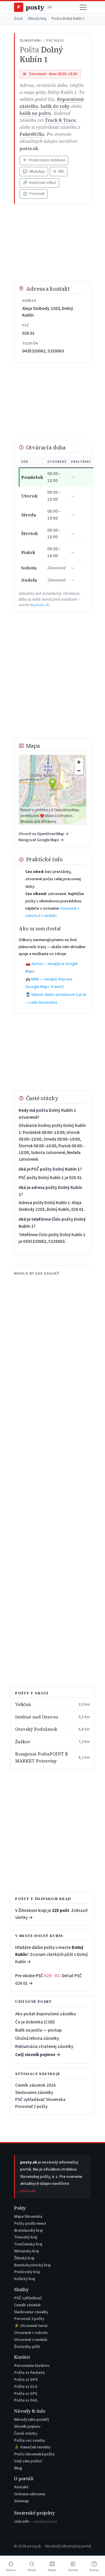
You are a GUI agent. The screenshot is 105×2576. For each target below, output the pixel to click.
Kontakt (21, 2487)
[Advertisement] (52, 243)
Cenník (73, 2570)
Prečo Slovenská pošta (34, 2454)
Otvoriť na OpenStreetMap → (44, 834)
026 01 (28, 333)
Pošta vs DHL (26, 2400)
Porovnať (34, 194)
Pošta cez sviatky (30, 2440)
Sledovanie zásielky (34, 2092)
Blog (18, 2468)
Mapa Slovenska (28, 2216)
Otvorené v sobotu (31, 2333)
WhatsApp (34, 172)
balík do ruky (55, 106)
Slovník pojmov (27, 2426)
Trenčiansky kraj (28, 2244)
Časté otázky (26, 2433)
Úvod (18, 19)
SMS (59, 172)
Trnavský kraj (26, 2237)
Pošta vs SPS (26, 2394)
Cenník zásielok (27, 2305)
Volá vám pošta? (28, 2461)
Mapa (52, 2570)
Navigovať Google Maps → (41, 840)
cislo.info (35, 2521)
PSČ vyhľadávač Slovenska (40, 2099)
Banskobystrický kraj (32, 2265)
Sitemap (21, 2501)
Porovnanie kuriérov (32, 2366)
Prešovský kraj (27, 2272)
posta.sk (29, 148)
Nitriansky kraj (26, 2251)
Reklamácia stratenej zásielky (44, 2046)
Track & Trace (60, 120)
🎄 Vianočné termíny (32, 2447)
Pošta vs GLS (26, 2387)
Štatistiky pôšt (27, 2347)
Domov (11, 2570)
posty (34, 7)
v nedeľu (49, 916)
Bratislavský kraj (28, 2230)
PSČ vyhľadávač (28, 2298)
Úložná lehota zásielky (37, 2038)
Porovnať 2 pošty (31, 2106)
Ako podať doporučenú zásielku (45, 2014)
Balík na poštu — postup (38, 2030)
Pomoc (94, 2570)
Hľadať (32, 2570)
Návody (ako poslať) (32, 2419)
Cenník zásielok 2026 (35, 2085)
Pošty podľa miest (30, 2223)
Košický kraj (24, 2279)
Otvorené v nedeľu (31, 2340)
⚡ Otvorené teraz (31, 2326)
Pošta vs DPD (26, 2380)
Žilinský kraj (37, 19)
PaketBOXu (32, 134)
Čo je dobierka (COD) (35, 2022)
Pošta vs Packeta (29, 2373)
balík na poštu (35, 113)
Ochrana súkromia (30, 2494)
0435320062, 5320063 (43, 351)
